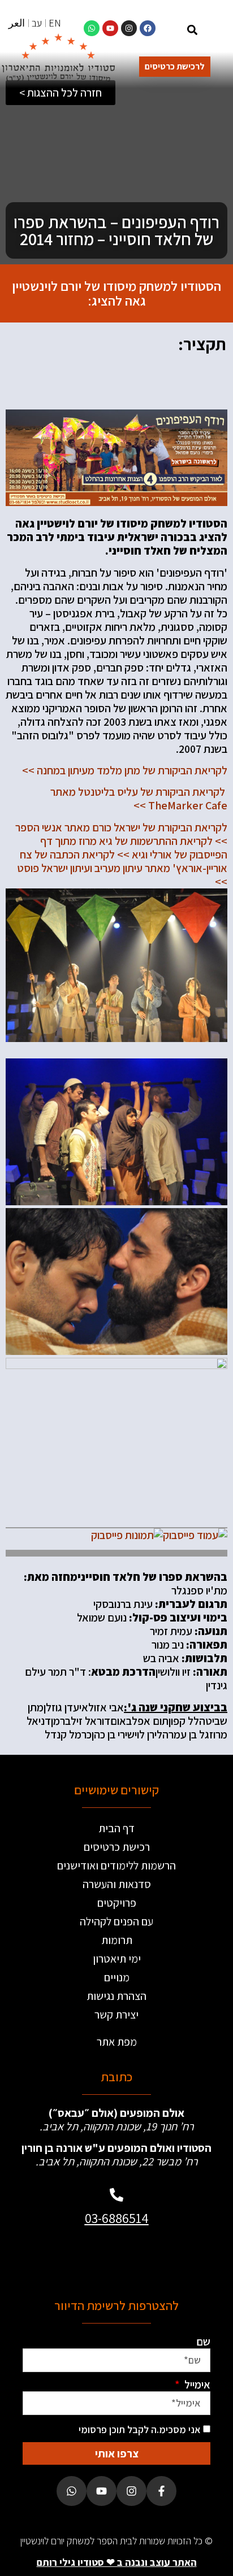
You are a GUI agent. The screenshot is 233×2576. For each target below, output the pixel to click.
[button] (193, 30)
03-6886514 (117, 2218)
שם (203, 2342)
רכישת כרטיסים (117, 1847)
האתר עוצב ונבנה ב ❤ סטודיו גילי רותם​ (117, 2562)
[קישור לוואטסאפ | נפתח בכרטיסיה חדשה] (92, 28)
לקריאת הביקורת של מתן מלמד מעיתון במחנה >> (125, 770)
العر (17, 23)
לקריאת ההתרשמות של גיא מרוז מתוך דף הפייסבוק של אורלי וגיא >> (134, 848)
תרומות (117, 1940)
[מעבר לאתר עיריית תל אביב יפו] (71, 2257)
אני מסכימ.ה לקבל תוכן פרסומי (140, 2429)
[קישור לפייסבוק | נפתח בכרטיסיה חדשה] (148, 28)
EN (55, 23)
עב (37, 23)
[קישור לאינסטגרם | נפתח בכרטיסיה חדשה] (129, 28)
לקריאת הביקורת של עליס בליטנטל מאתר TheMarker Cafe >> (139, 799)
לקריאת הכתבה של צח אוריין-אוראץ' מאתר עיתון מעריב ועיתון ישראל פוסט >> (122, 868)
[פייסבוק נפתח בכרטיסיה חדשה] (161, 2491)
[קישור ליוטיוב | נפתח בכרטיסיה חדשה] (110, 28)
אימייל (196, 2385)
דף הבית (116, 1828)
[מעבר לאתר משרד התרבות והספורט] (162, 2257)
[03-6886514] (116, 2195)
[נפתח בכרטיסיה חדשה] (195, 1535)
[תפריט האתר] (216, 31)
